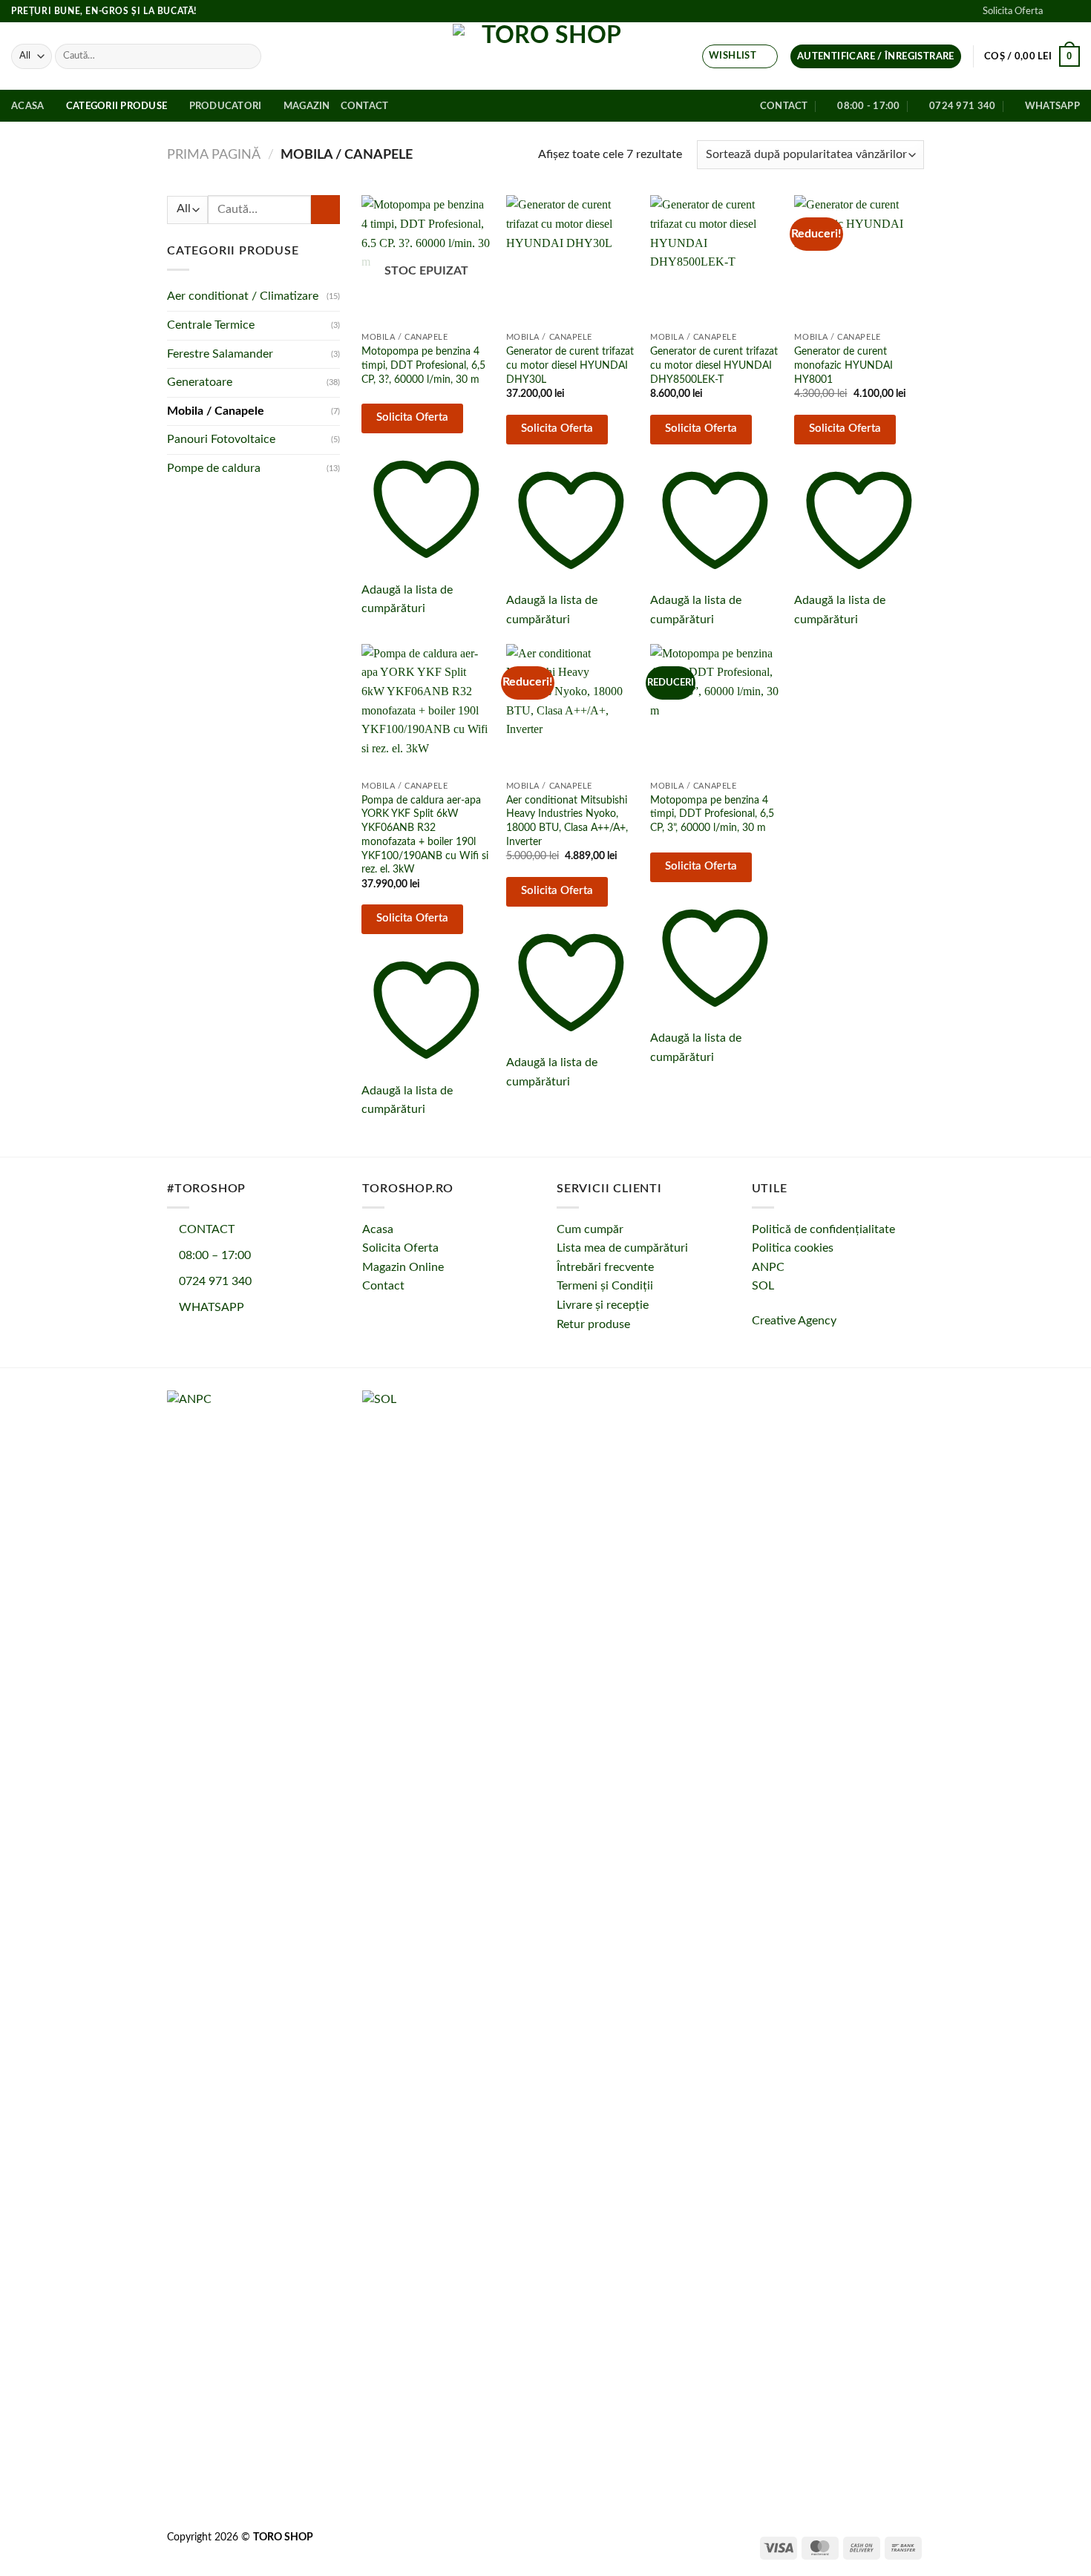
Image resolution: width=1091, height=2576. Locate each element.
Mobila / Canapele (216, 411)
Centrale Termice (211, 325)
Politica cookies (793, 1248)
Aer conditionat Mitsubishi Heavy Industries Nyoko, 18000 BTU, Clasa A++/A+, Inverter (567, 821)
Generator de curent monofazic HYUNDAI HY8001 (843, 365)
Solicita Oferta (1013, 11)
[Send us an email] (1072, 11)
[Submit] (248, 56)
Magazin (307, 106)
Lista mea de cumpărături (622, 1248)
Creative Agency (794, 1321)
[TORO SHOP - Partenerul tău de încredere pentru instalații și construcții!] (545, 56)
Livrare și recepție (603, 1305)
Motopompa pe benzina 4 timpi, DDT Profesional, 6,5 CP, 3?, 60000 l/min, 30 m (423, 365)
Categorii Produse (117, 106)
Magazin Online (403, 1267)
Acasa (27, 106)
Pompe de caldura (214, 468)
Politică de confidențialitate (823, 1229)
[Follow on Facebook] (1058, 11)
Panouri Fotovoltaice (221, 440)
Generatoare (200, 383)
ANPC (768, 1267)
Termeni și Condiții (605, 1286)
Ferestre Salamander (220, 354)
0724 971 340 (214, 1281)
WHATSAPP (210, 1307)
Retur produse (593, 1324)
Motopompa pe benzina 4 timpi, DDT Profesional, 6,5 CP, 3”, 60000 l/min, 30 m (712, 814)
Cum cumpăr (590, 1229)
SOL (763, 1286)
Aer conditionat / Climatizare (243, 297)
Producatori (226, 106)
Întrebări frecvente (605, 1267)
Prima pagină (214, 155)
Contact (365, 106)
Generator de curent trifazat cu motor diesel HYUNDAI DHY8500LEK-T (714, 365)
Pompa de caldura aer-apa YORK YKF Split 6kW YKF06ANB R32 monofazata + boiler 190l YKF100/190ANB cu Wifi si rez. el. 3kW (425, 835)
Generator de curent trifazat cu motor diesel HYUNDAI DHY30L (570, 365)
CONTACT (205, 1229)
